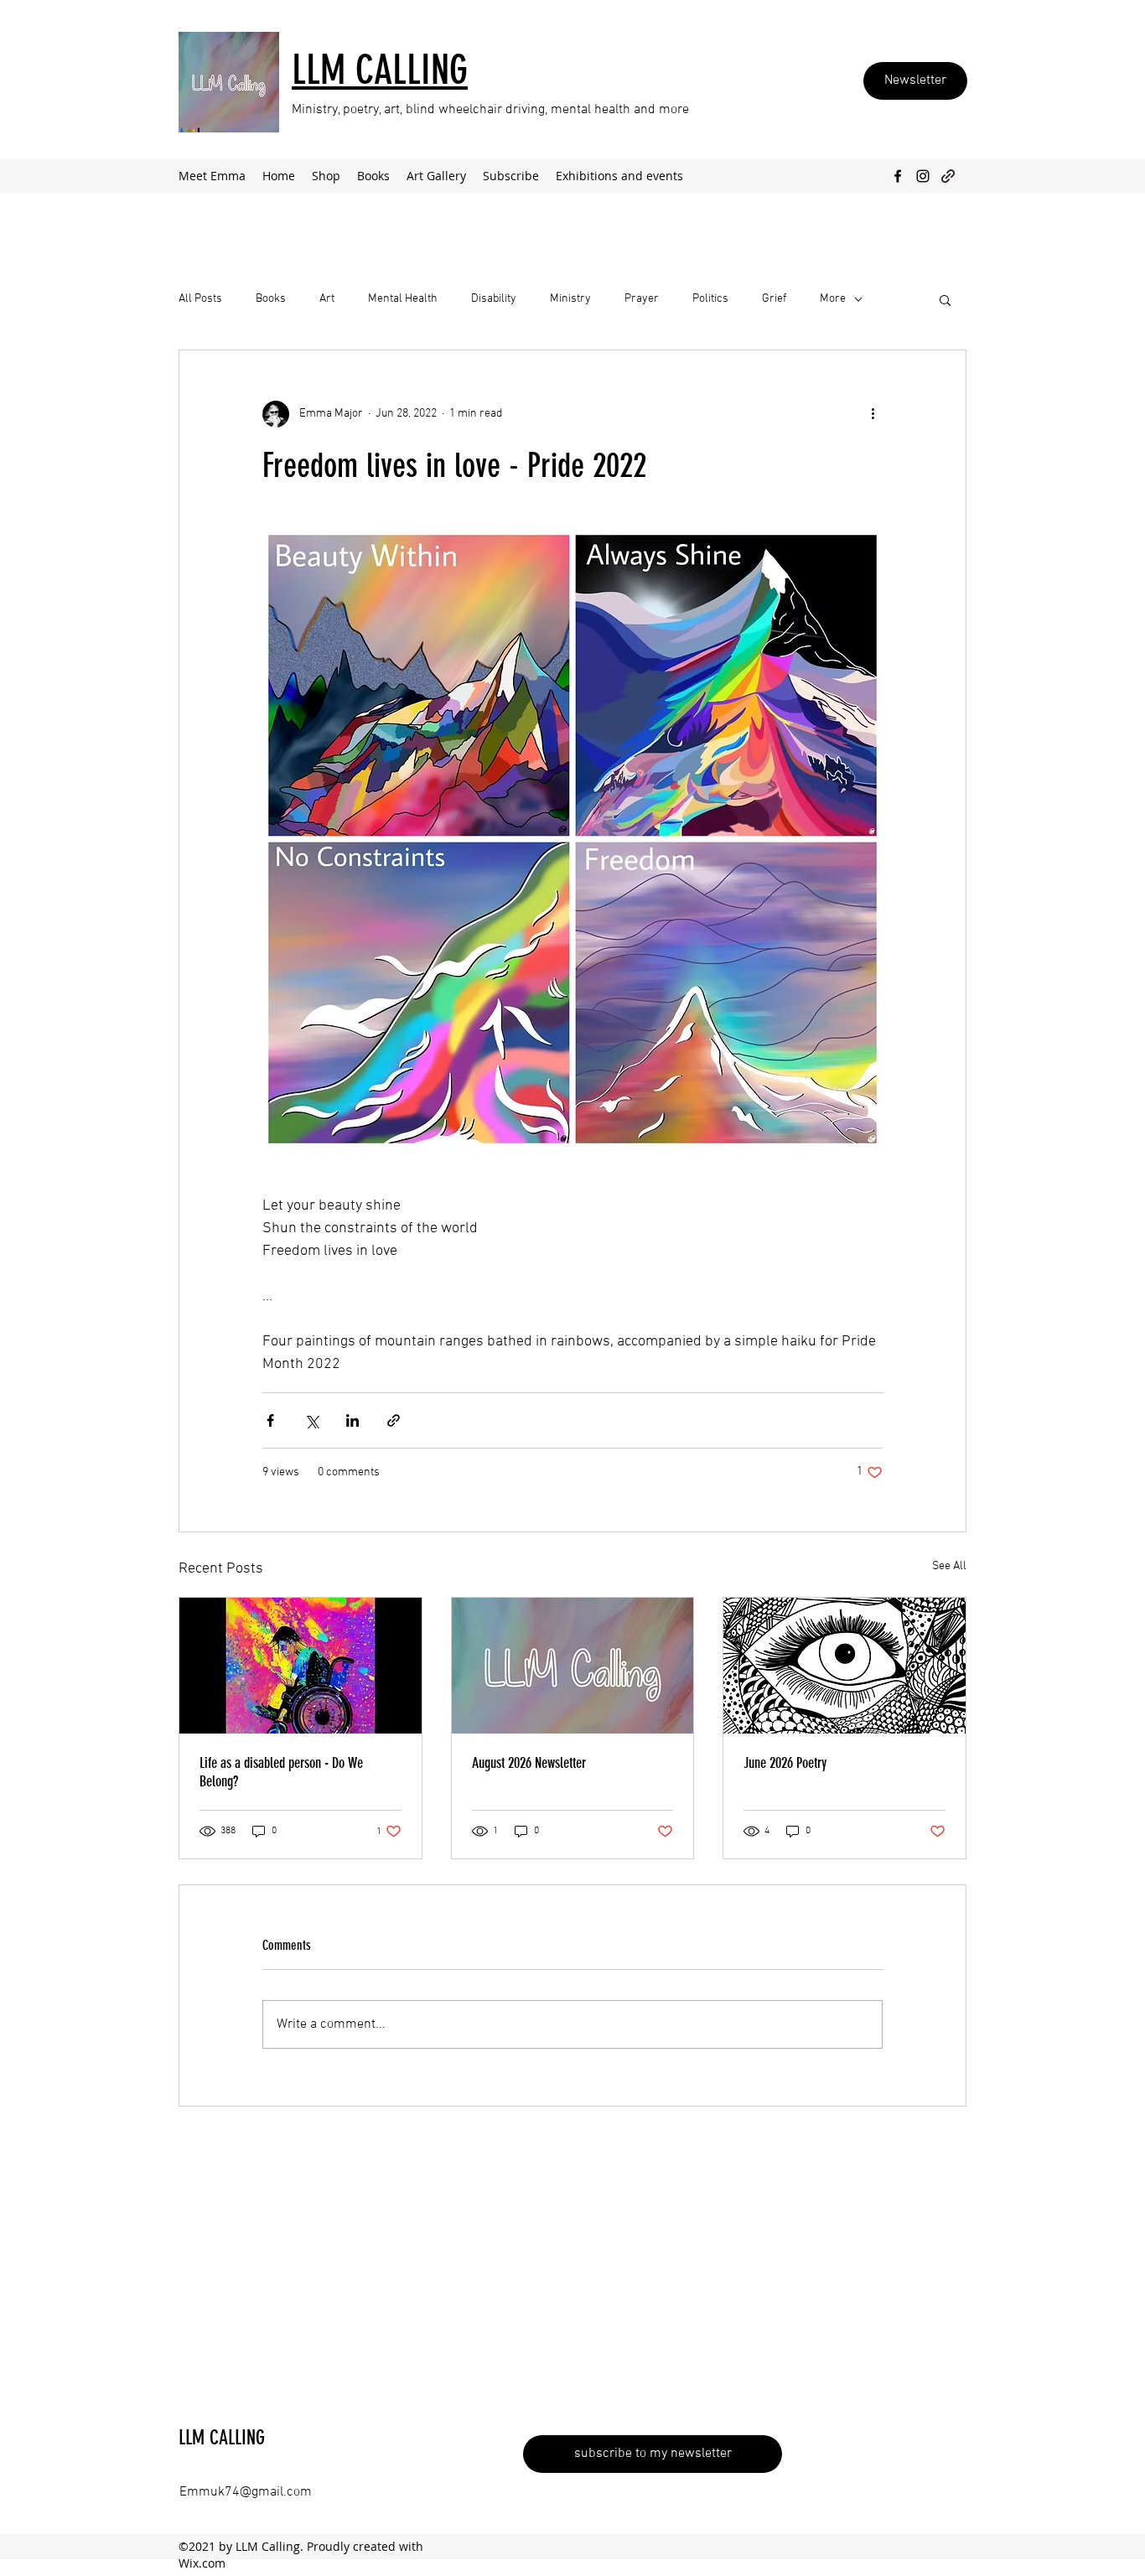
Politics (710, 299)
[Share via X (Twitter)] (311, 1420)
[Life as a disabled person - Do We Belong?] (300, 1666)
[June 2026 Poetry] (845, 1666)
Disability (494, 299)
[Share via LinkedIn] (352, 1420)
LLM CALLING (222, 2438)
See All (949, 1566)
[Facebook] (898, 176)
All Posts (200, 299)
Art (327, 299)
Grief (774, 299)
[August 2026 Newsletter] (573, 1666)
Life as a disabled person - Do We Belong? (281, 1772)
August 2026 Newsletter (529, 1763)
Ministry (570, 299)
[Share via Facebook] (270, 1420)
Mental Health (403, 299)
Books (271, 299)
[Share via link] (394, 1420)
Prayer (642, 299)
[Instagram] (923, 176)
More (833, 299)
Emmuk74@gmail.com (246, 2492)
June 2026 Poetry (785, 1763)
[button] (945, 299)
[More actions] (873, 414)
